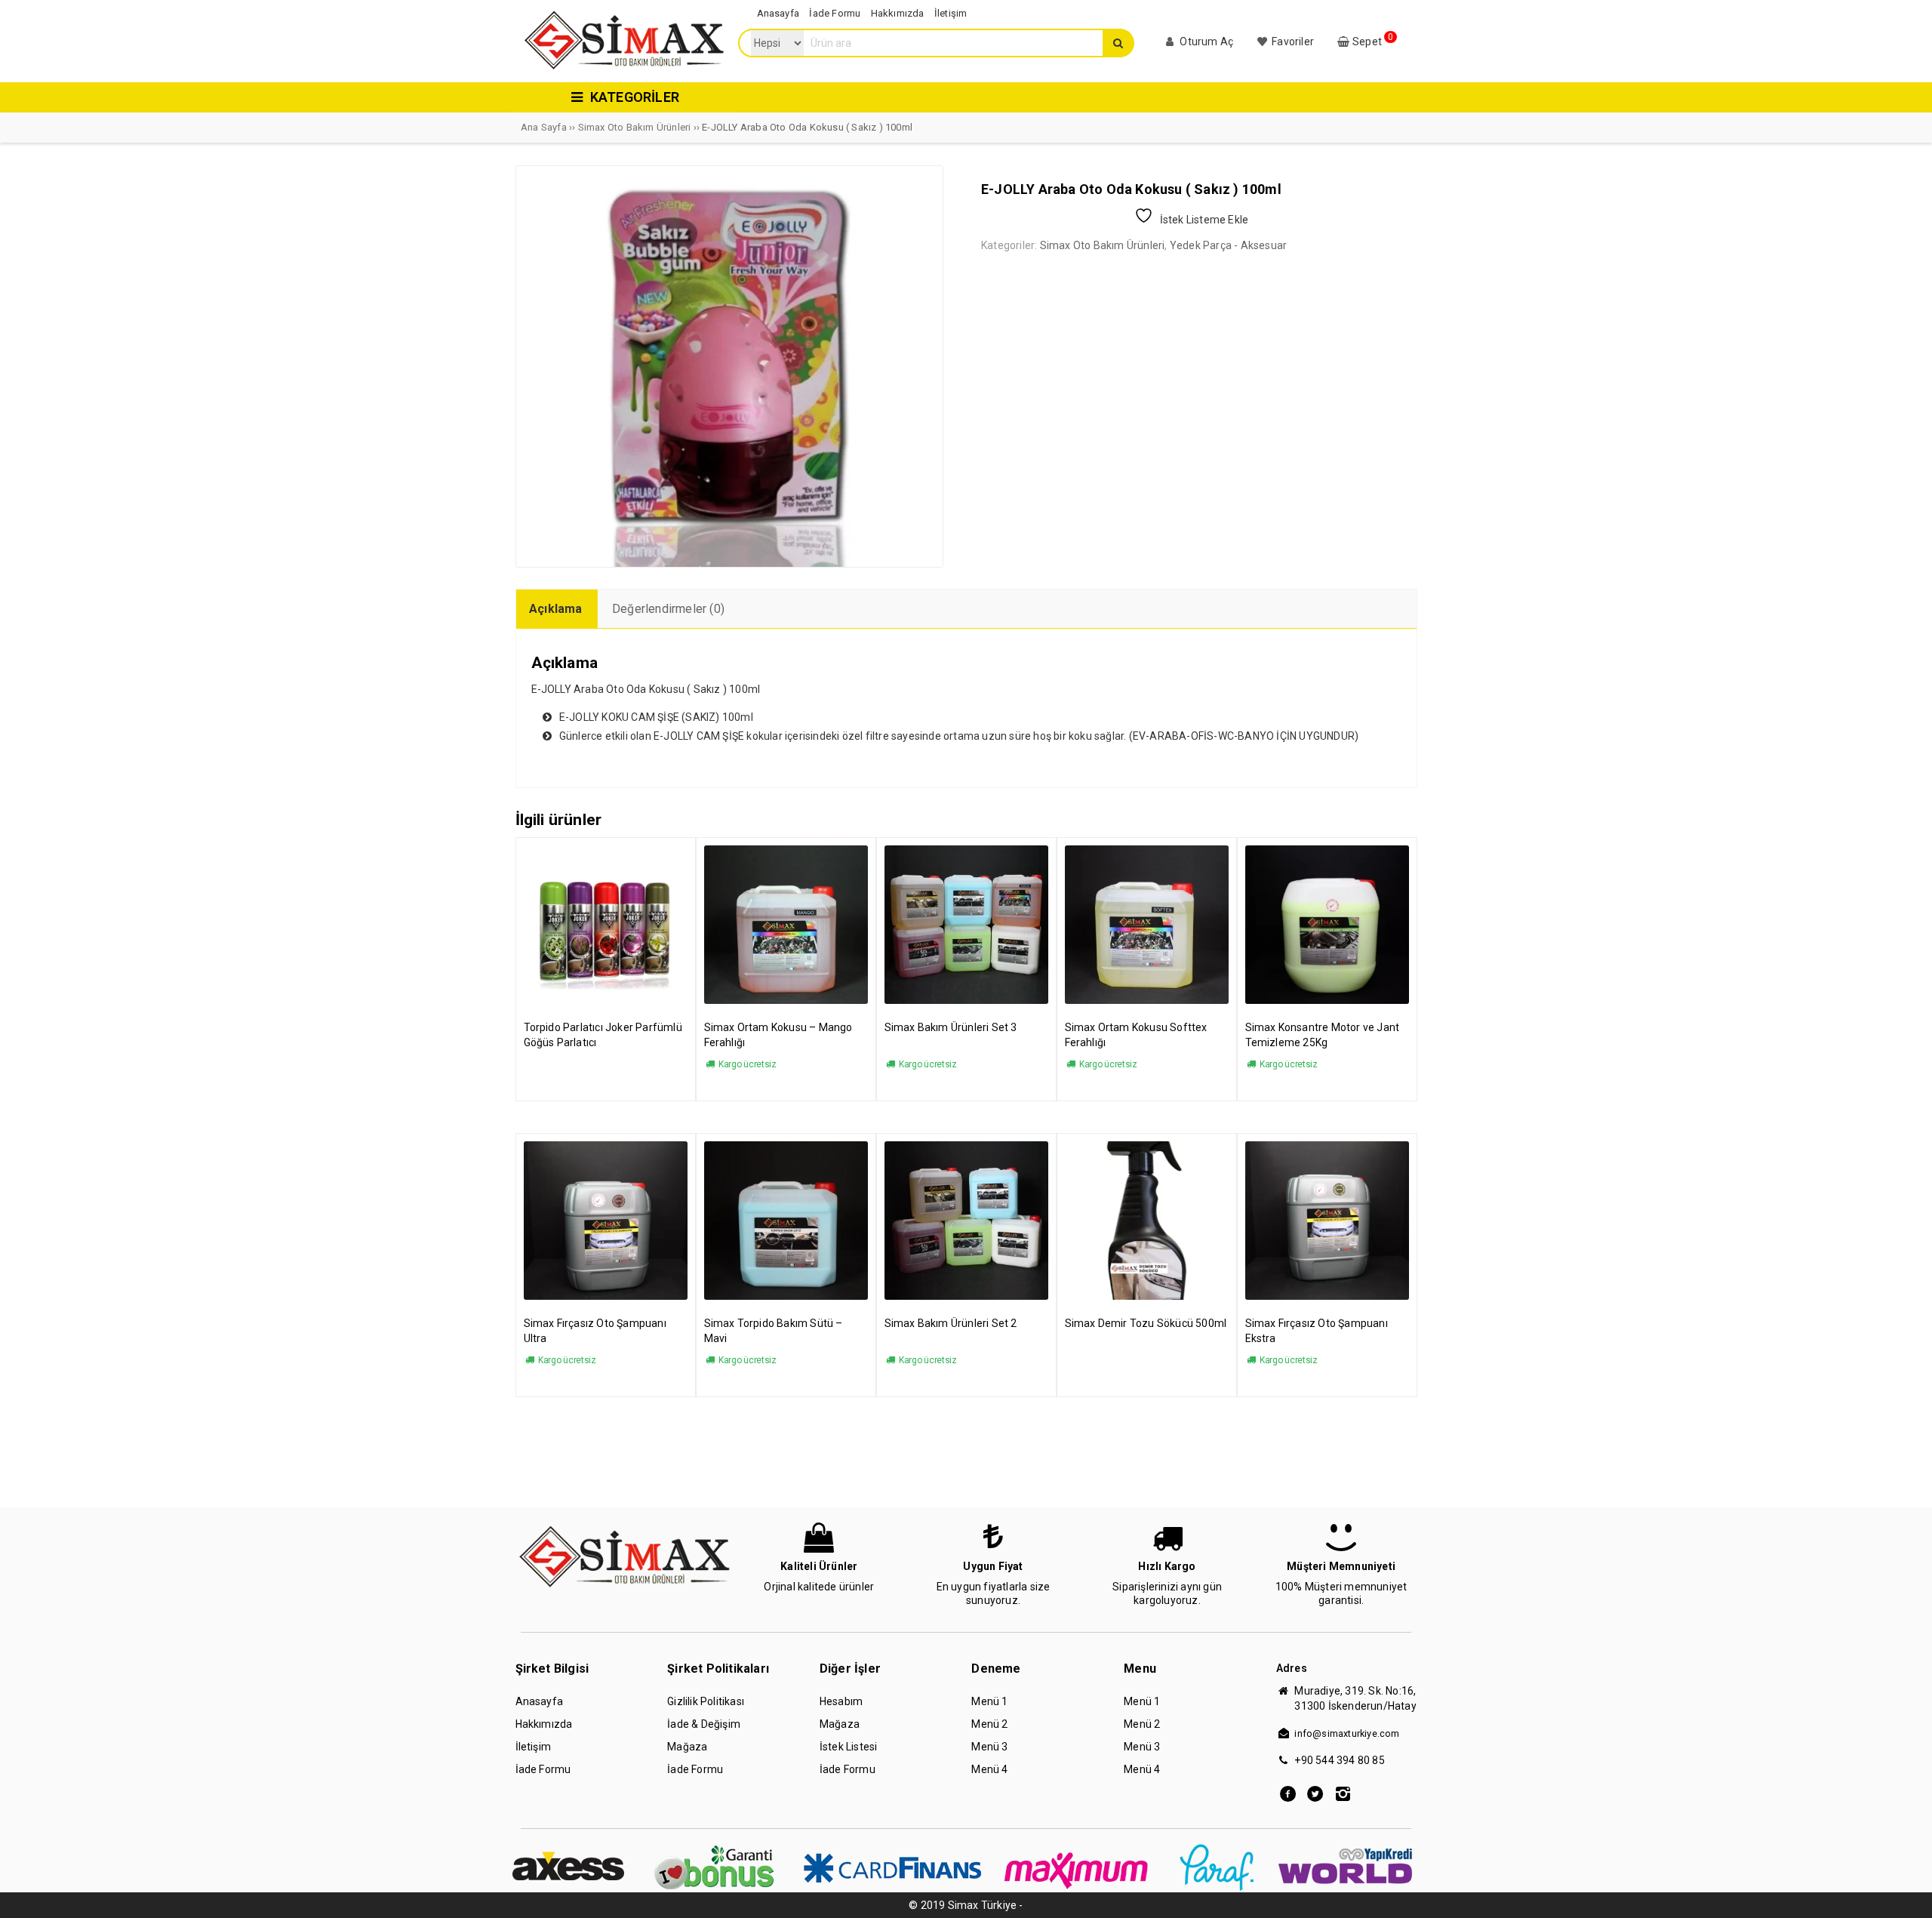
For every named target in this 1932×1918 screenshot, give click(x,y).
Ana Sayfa (544, 127)
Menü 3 (989, 1747)
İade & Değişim (704, 1724)
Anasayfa (540, 1701)
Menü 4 (989, 1769)
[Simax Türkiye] (623, 69)
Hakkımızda (544, 1724)
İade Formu (543, 1769)
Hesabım (841, 1701)
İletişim (534, 1747)
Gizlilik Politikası (706, 1701)
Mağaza (687, 1747)
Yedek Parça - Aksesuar (1228, 245)
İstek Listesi (849, 1747)
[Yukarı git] (1906, 1892)
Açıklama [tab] (556, 609)
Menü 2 (989, 1724)
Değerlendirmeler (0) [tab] (668, 609)
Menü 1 (989, 1701)
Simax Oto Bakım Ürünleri (635, 127)
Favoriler (1292, 42)
